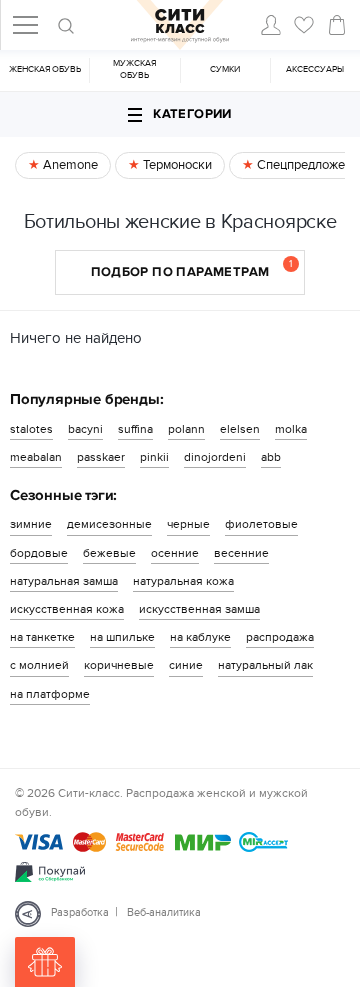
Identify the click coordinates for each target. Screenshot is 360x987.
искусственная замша (199, 609)
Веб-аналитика (164, 912)
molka (291, 429)
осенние (175, 553)
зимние (31, 524)
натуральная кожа (183, 581)
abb (271, 457)
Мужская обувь (134, 69)
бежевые (109, 553)
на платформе (50, 694)
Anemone (69, 165)
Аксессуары (315, 69)
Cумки (225, 69)
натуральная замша (64, 581)
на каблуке (200, 637)
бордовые (39, 553)
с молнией (39, 665)
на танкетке (42, 637)
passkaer (101, 457)
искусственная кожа (67, 609)
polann (186, 429)
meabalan (36, 457)
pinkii (154, 457)
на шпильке (122, 637)
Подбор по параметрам (192, 269)
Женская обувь (45, 69)
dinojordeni (215, 457)
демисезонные (109, 524)
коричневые (119, 665)
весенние (241, 553)
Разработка (80, 912)
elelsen (240, 429)
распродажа (280, 637)
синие (186, 665)
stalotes (31, 429)
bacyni (85, 429)
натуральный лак (265, 665)
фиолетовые (261, 524)
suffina (135, 429)
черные (188, 524)
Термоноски (176, 165)
